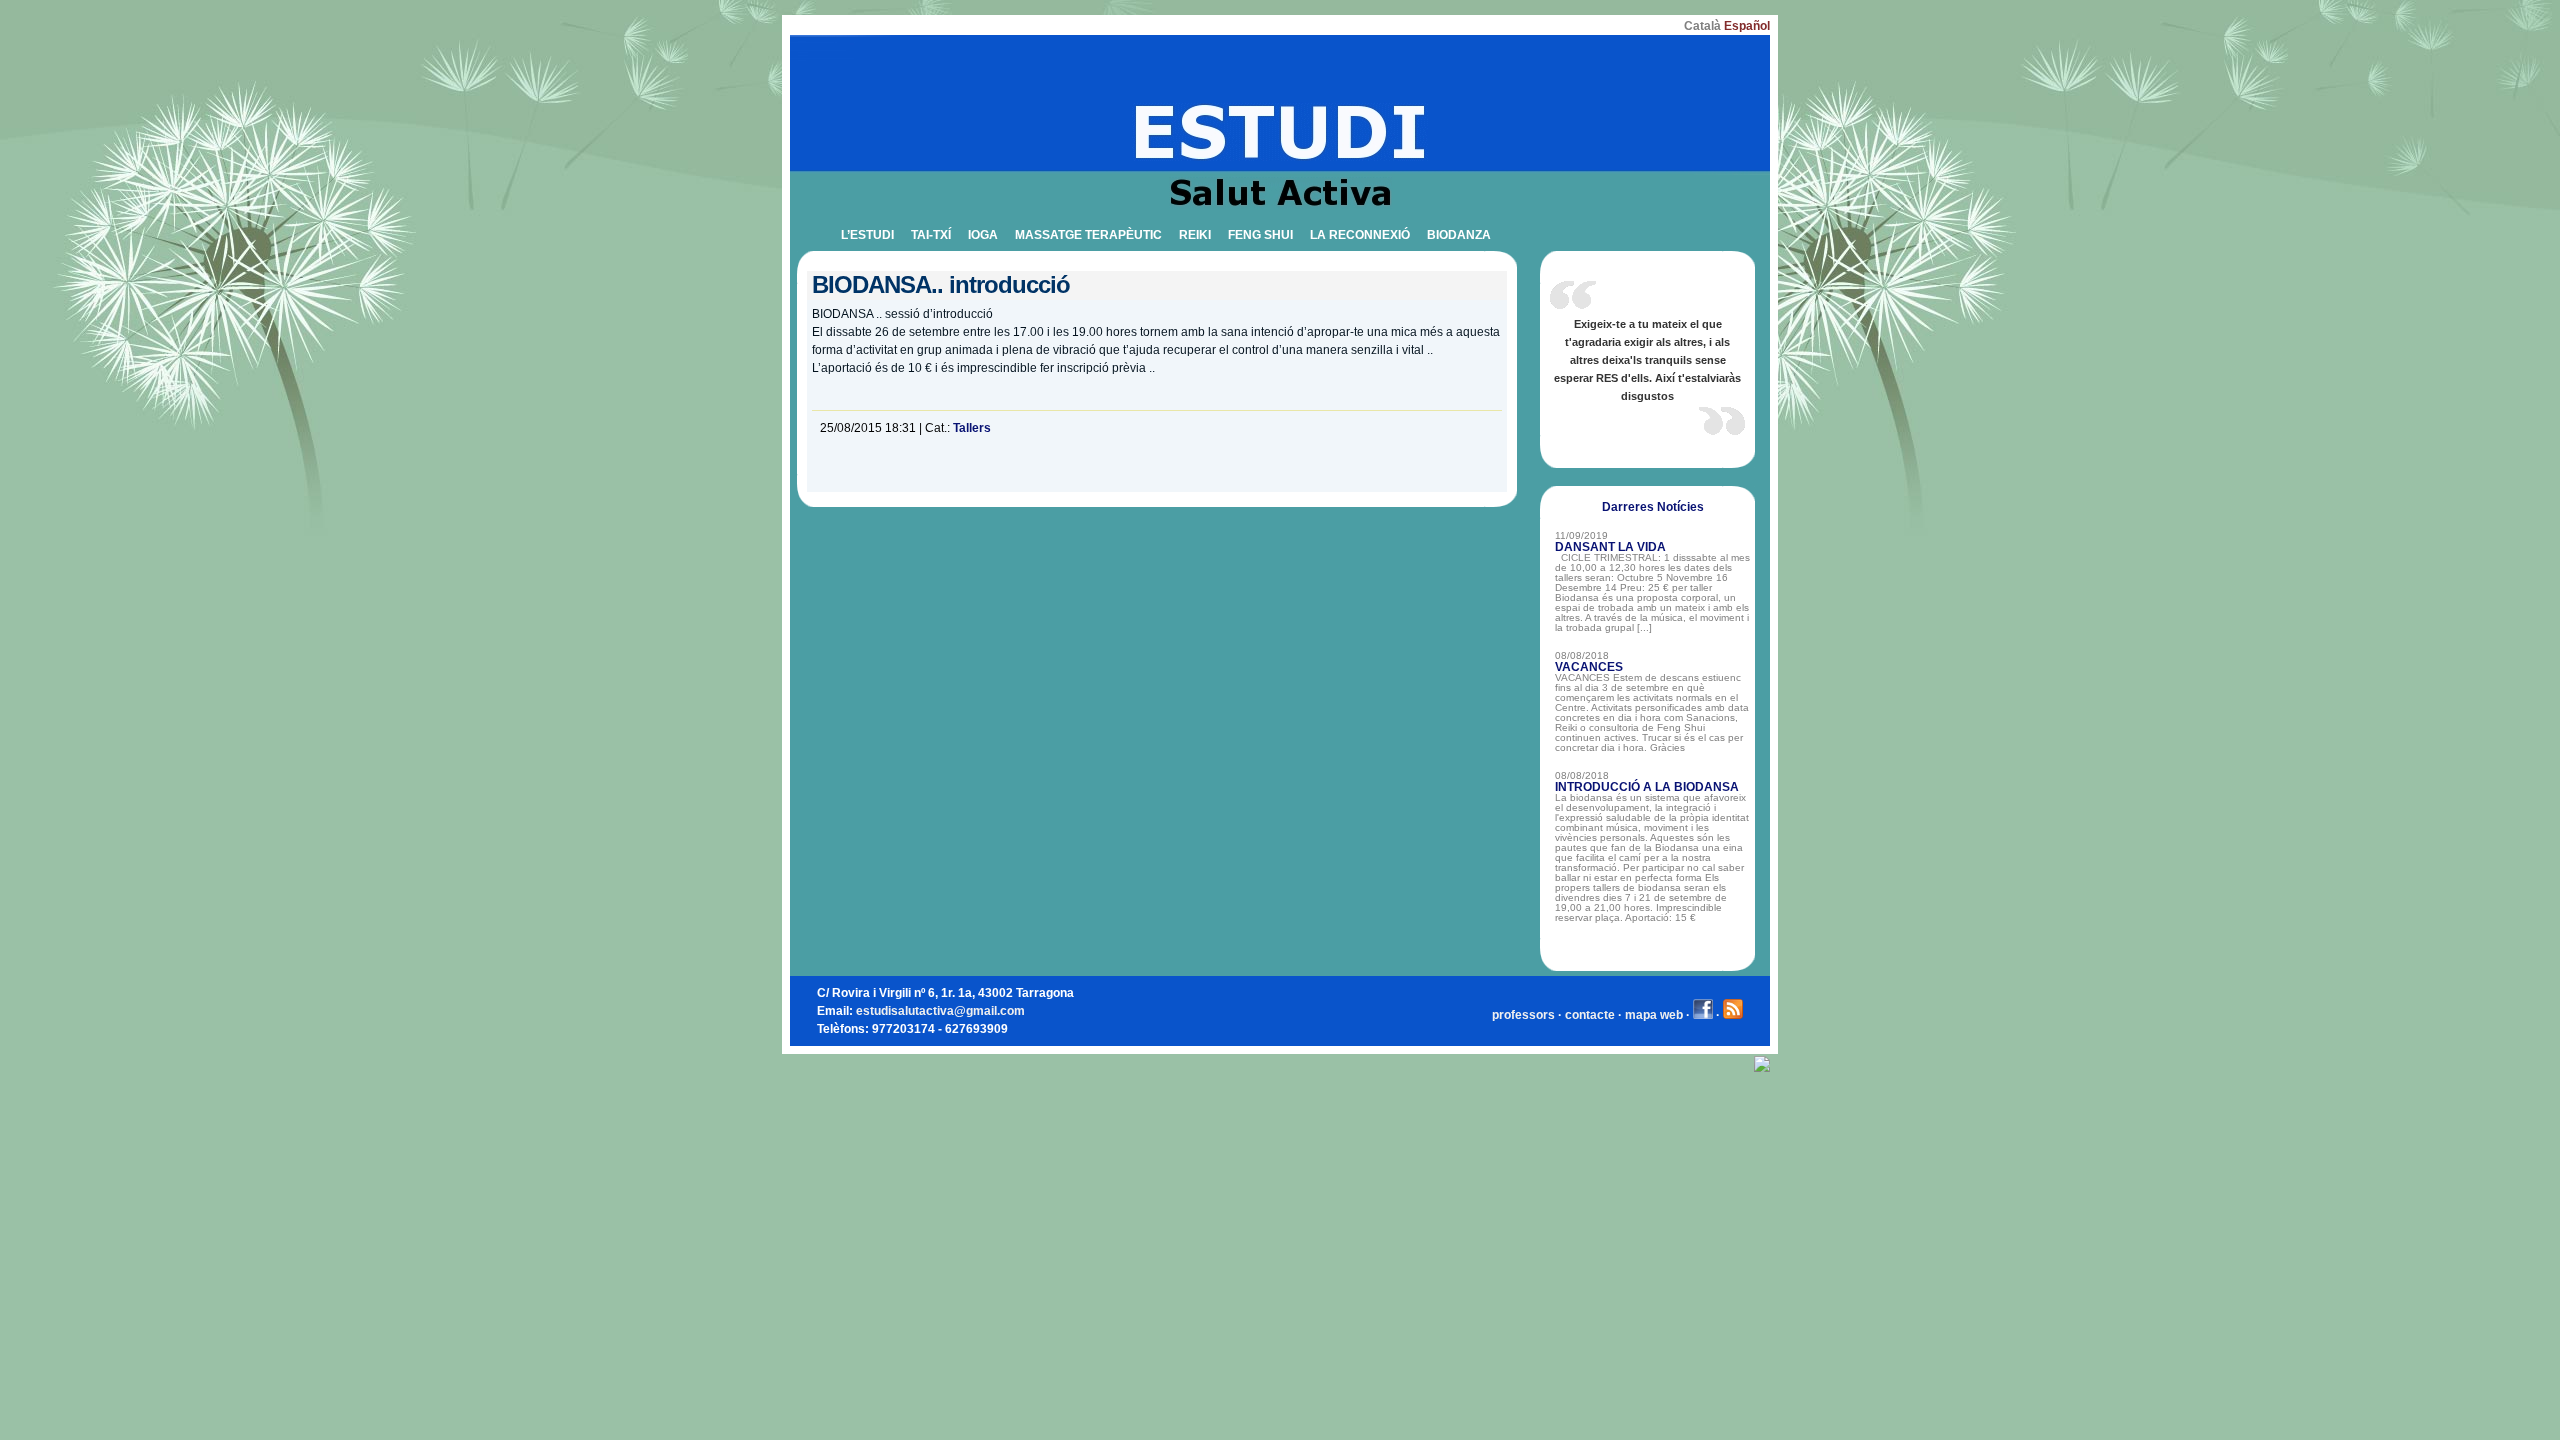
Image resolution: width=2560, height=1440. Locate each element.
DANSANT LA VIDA (1610, 547)
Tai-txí (931, 235)
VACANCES (1589, 667)
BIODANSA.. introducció (941, 284)
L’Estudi (867, 235)
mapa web (1654, 1015)
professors (1523, 1015)
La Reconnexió (1360, 235)
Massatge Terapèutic (1088, 235)
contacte (1590, 1015)
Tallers (972, 427)
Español (1747, 26)
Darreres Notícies (1653, 507)
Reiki (1195, 235)
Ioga (983, 235)
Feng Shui (1260, 235)
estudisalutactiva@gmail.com (940, 1011)
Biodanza (1459, 235)
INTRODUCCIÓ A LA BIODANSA (1647, 787)
